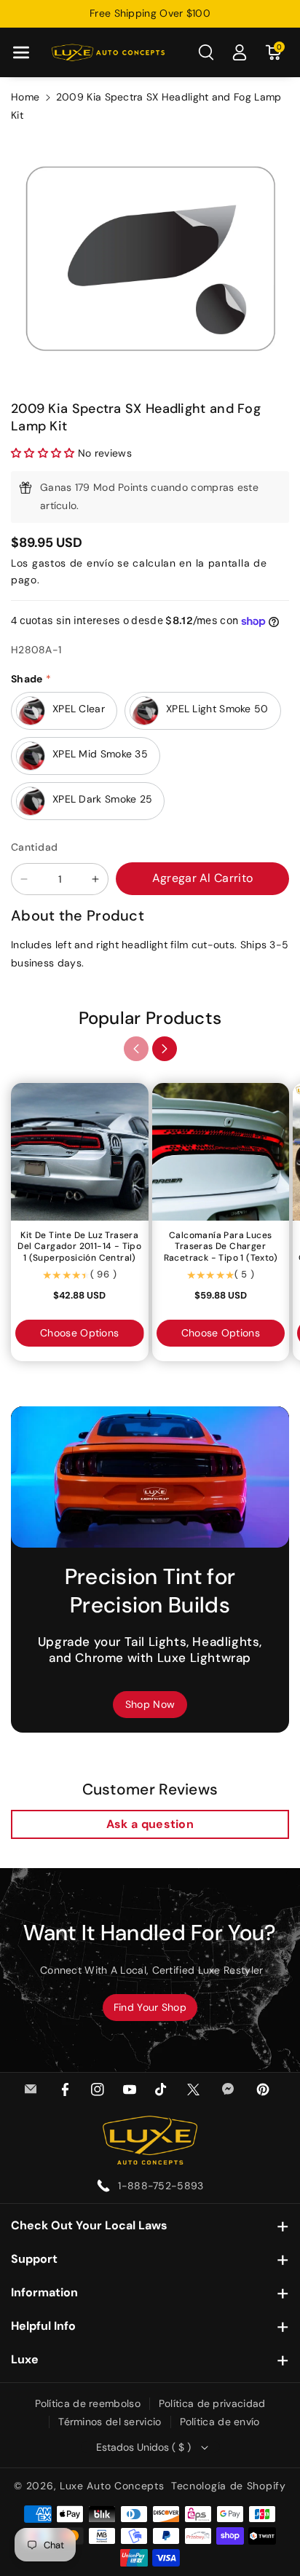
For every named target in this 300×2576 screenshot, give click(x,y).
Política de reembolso (88, 2403)
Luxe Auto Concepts (112, 2486)
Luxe (25, 2359)
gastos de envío (73, 563)
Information (44, 2292)
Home (25, 97)
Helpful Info (43, 2326)
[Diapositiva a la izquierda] (136, 1049)
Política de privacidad (212, 2403)
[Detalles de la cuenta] (240, 52)
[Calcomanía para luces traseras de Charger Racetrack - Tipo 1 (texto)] (221, 1152)
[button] (21, 52)
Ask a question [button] (150, 1824)
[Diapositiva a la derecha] (165, 1049)
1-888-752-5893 (161, 2186)
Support (34, 2259)
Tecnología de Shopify (229, 2486)
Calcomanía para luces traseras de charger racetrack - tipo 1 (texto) (221, 1247)
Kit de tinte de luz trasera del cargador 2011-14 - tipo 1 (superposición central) (79, 1247)
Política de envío (220, 2422)
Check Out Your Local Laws (89, 2225)
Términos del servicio (110, 2422)
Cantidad (34, 847)
